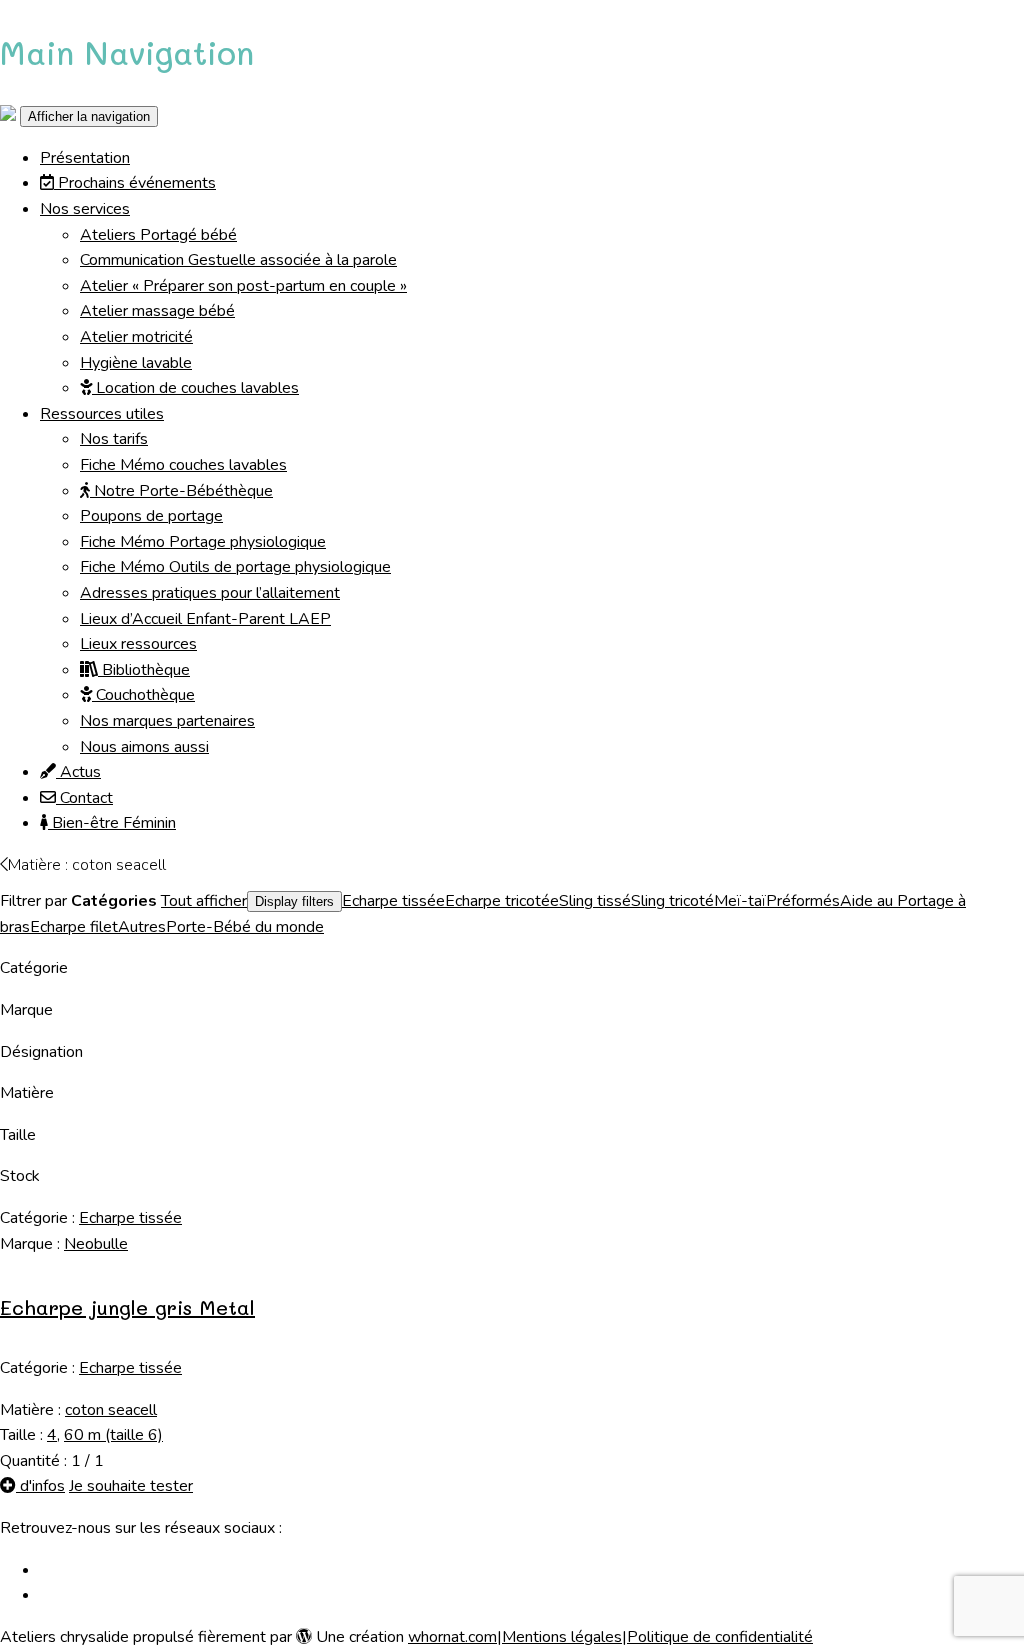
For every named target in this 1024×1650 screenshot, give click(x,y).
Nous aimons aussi (144, 747)
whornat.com (452, 1637)
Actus (78, 772)
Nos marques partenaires (167, 721)
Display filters (294, 901)
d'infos (40, 1486)
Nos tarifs (114, 439)
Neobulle (96, 1244)
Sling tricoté (672, 901)
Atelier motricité (136, 337)
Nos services (85, 209)
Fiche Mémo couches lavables (183, 465)
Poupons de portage (151, 516)
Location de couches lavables (195, 388)
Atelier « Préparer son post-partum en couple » (243, 286)
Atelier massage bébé (157, 311)
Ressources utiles (102, 414)
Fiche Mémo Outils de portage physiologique (235, 567)
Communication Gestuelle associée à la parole (238, 260)
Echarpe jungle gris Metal (127, 1307)
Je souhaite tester (131, 1486)
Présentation (85, 158)
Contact (84, 798)
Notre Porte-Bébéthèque (181, 491)
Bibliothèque (144, 670)
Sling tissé (595, 901)
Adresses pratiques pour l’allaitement (210, 593)
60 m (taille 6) (113, 1435)
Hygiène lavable (136, 363)
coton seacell (111, 1410)
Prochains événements (135, 183)
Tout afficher (204, 901)
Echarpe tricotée (502, 901)
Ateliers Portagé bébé (158, 235)
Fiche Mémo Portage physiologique (203, 542)
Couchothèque (143, 695)
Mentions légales (562, 1637)
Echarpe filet (74, 927)
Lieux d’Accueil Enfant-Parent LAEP (205, 619)
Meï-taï (740, 901)
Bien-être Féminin (112, 823)
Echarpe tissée (393, 901)
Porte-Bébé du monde (245, 927)
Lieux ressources (138, 644)
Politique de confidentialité (720, 1637)
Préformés (803, 901)
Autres (142, 927)
